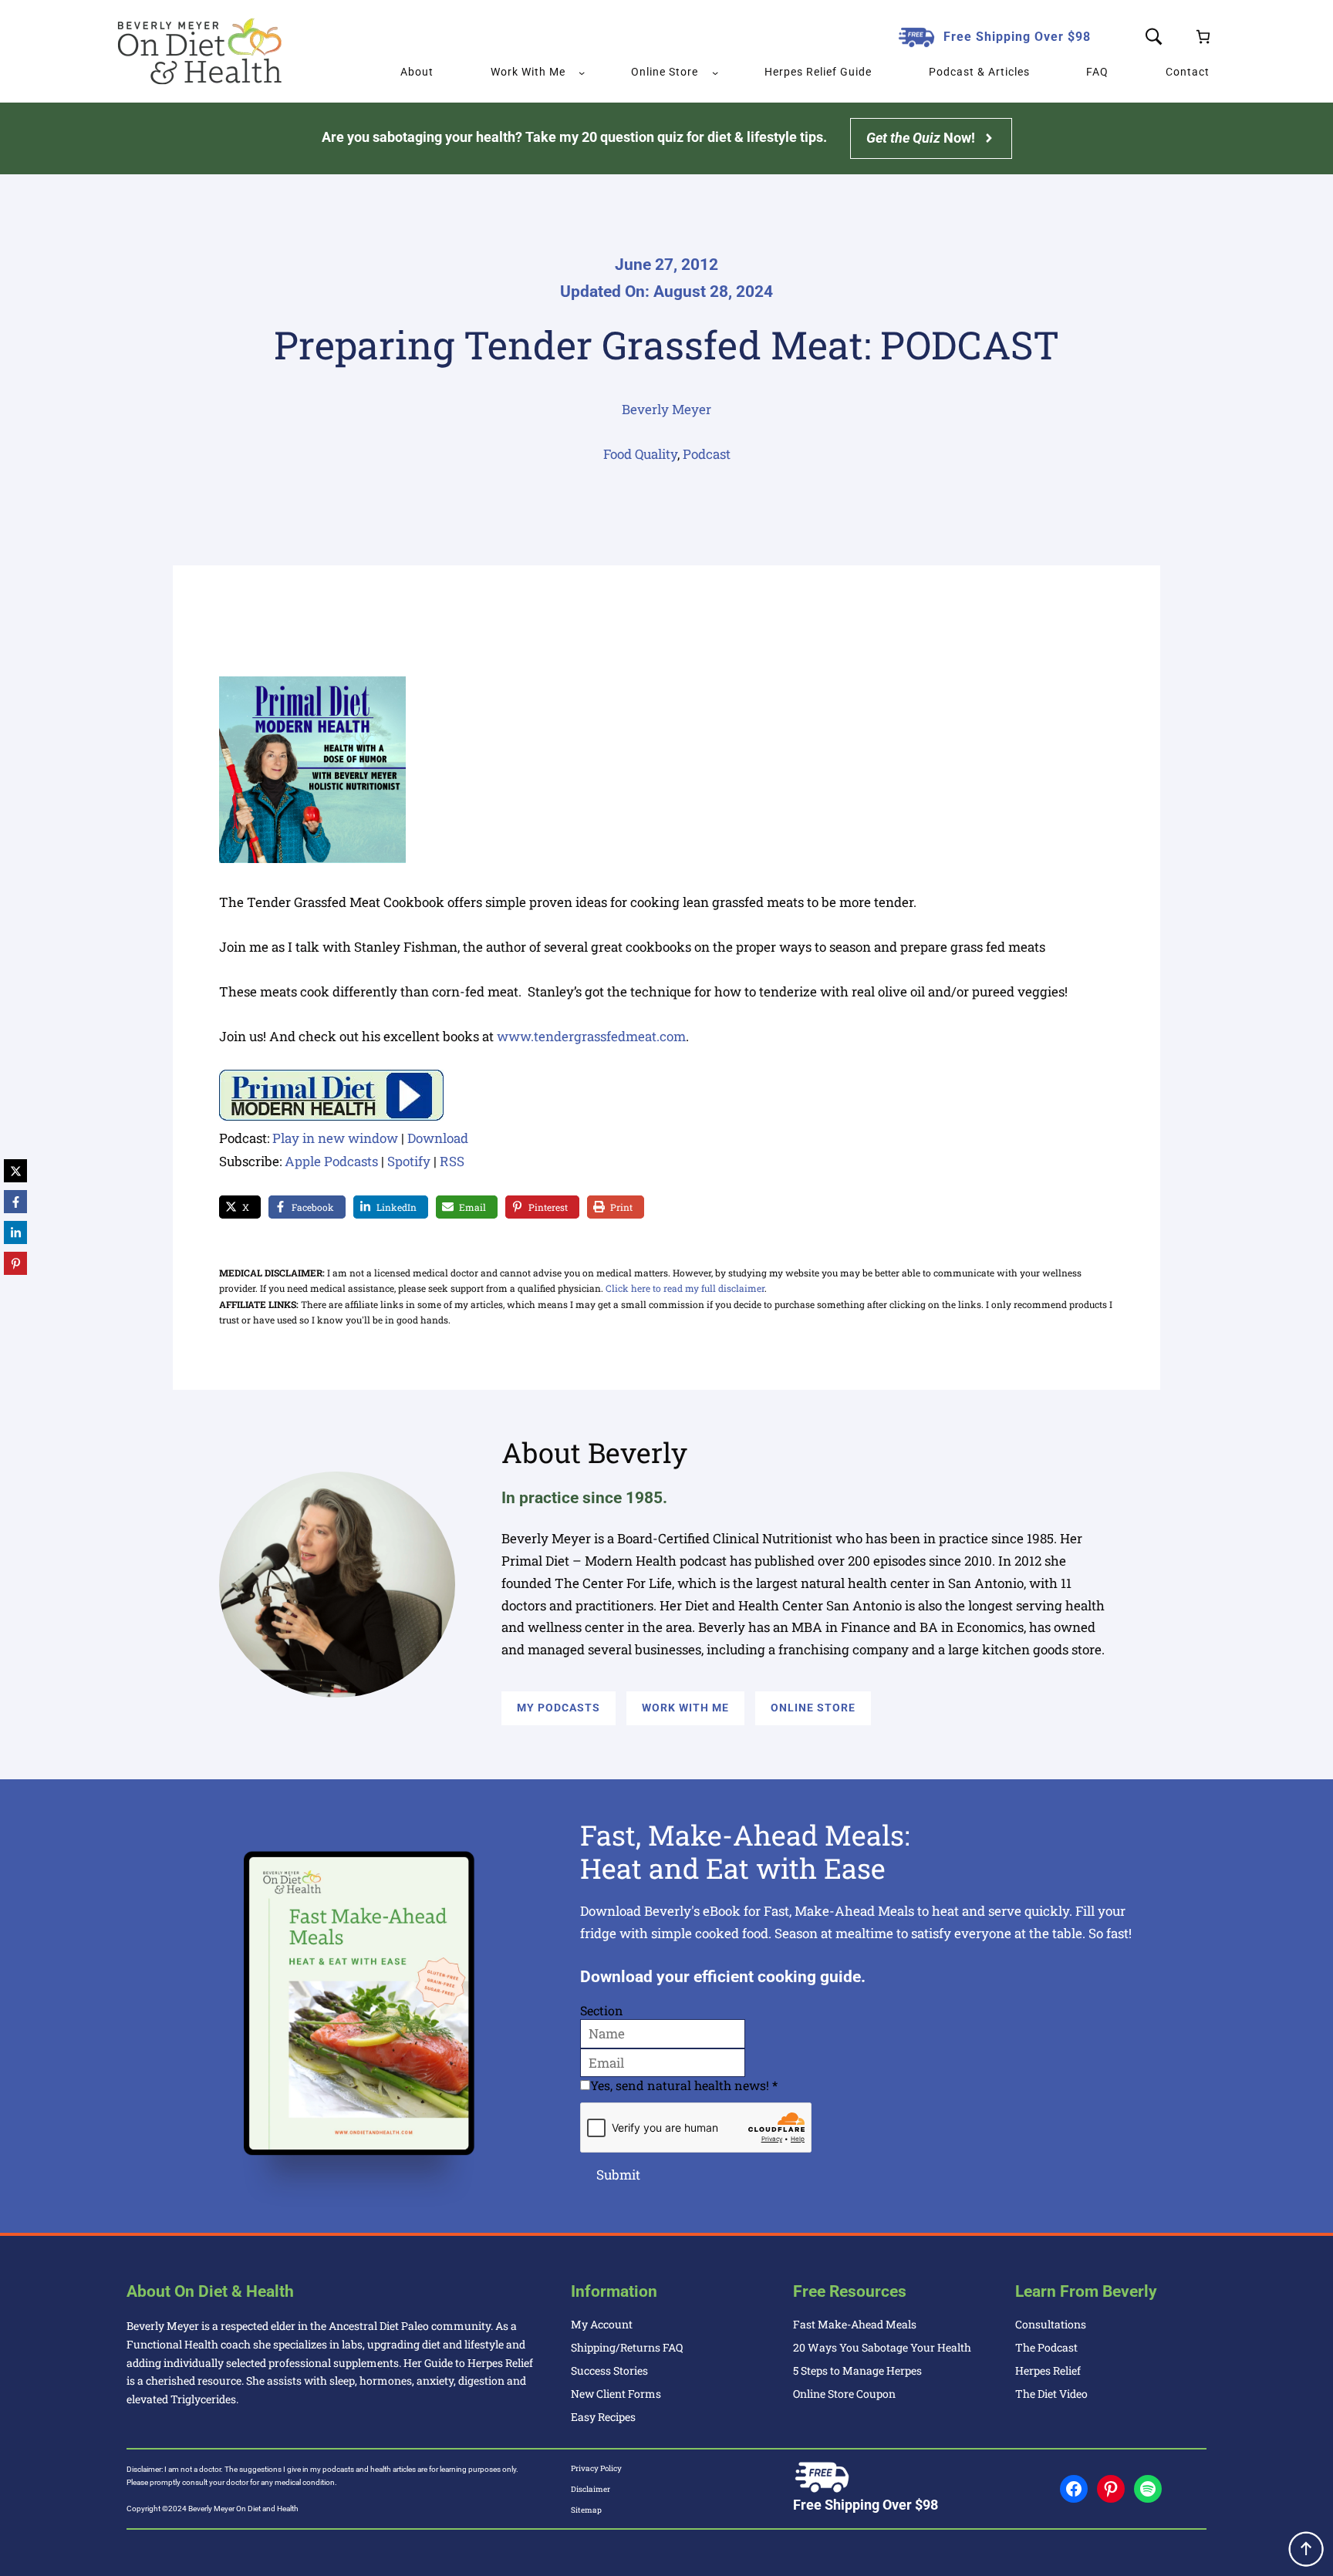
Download (438, 1138)
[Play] (331, 1116)
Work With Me (685, 1708)
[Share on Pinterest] (15, 1263)
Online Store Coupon (844, 2394)
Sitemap (586, 2510)
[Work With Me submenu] (582, 72)
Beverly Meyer (666, 409)
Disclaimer (591, 2489)
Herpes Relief (1048, 2370)
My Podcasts (559, 1708)
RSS (452, 1161)
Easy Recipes (603, 2417)
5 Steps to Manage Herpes (857, 2370)
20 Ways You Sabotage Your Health (882, 2347)
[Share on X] (15, 1171)
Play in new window (335, 1138)
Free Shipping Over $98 (1017, 37)
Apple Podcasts (331, 1161)
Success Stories (609, 2370)
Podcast (707, 454)
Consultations (1051, 2324)
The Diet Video (1051, 2394)
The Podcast (1046, 2347)
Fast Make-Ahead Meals (855, 2324)
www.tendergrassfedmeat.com (591, 1036)
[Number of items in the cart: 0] (1203, 37)
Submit (618, 2175)
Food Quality (640, 454)
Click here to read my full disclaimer (685, 1288)
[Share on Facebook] (15, 1202)
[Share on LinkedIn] (15, 1232)
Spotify (409, 1161)
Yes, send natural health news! (684, 2085)
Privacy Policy (596, 2468)
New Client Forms (616, 2394)
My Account (602, 2324)
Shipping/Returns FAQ (627, 2347)
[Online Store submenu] (715, 72)
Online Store (813, 1708)
